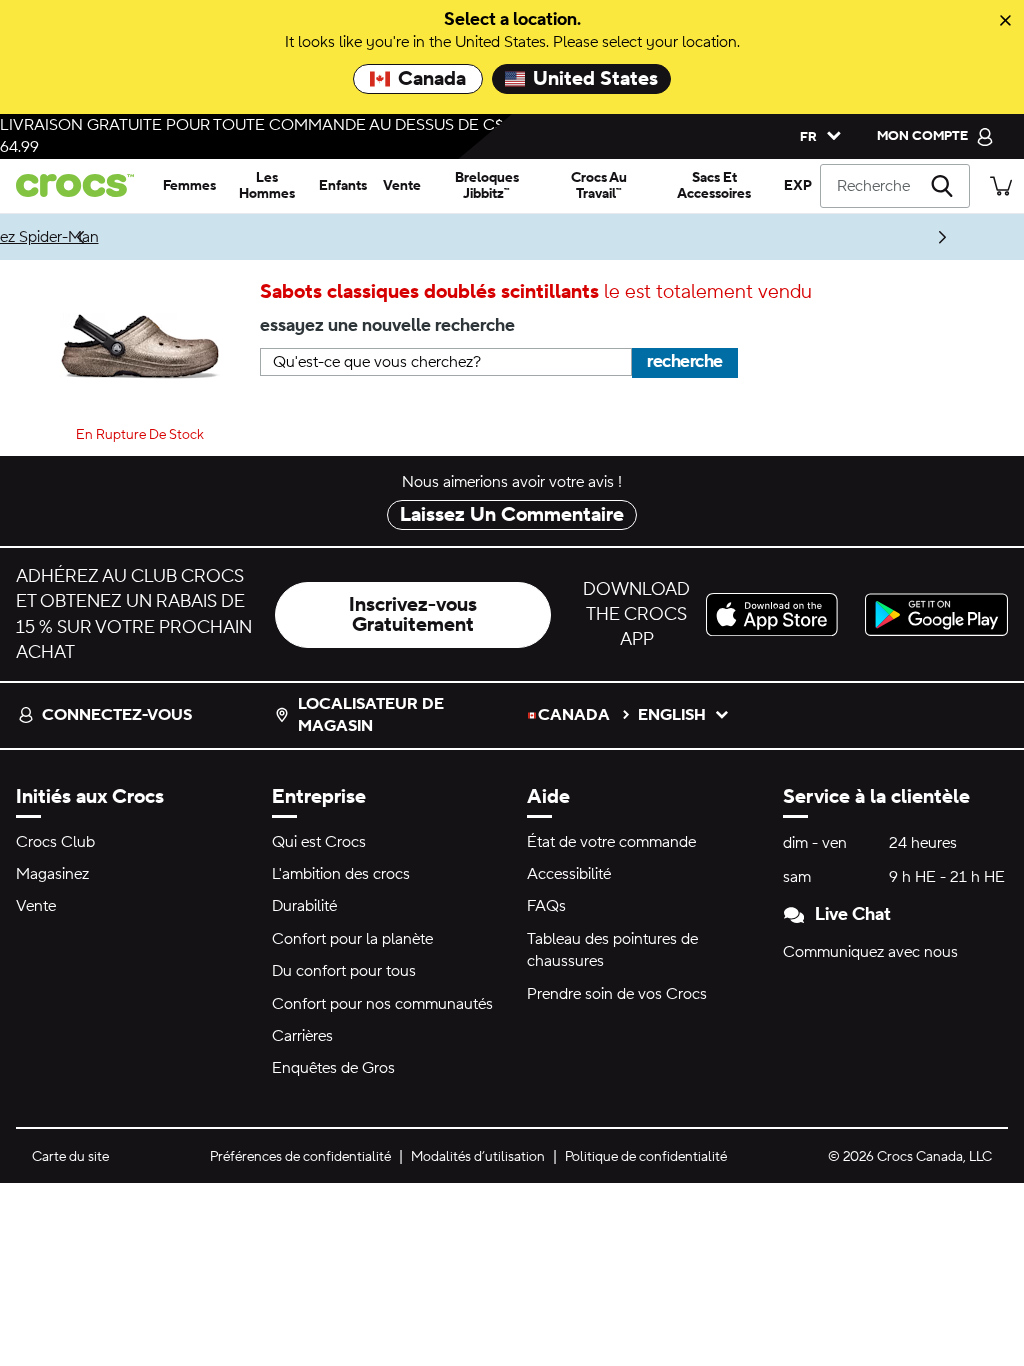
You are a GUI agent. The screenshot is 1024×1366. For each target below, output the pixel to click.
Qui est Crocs (319, 842)
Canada (432, 79)
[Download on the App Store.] (777, 614)
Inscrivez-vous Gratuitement (413, 615)
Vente (36, 906)
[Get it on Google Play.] (936, 614)
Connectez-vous (117, 715)
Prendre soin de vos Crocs (617, 994)
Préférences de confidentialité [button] (300, 1157)
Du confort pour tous (344, 971)
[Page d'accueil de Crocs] (77, 185)
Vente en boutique (490, 237)
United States (595, 79)
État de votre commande (611, 842)
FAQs (546, 906)
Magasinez (52, 874)
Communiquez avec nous (870, 952)
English (672, 715)
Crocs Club (55, 842)
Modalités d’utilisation (478, 1157)
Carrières (302, 1036)
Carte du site (70, 1157)
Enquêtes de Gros (333, 1068)
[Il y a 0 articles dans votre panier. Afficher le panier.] (1001, 185)
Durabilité (304, 906)
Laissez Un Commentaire (512, 515)
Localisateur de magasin (371, 715)
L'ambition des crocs (341, 874)
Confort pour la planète (352, 939)
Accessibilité (569, 874)
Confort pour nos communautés (382, 1004)
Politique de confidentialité (646, 1157)
